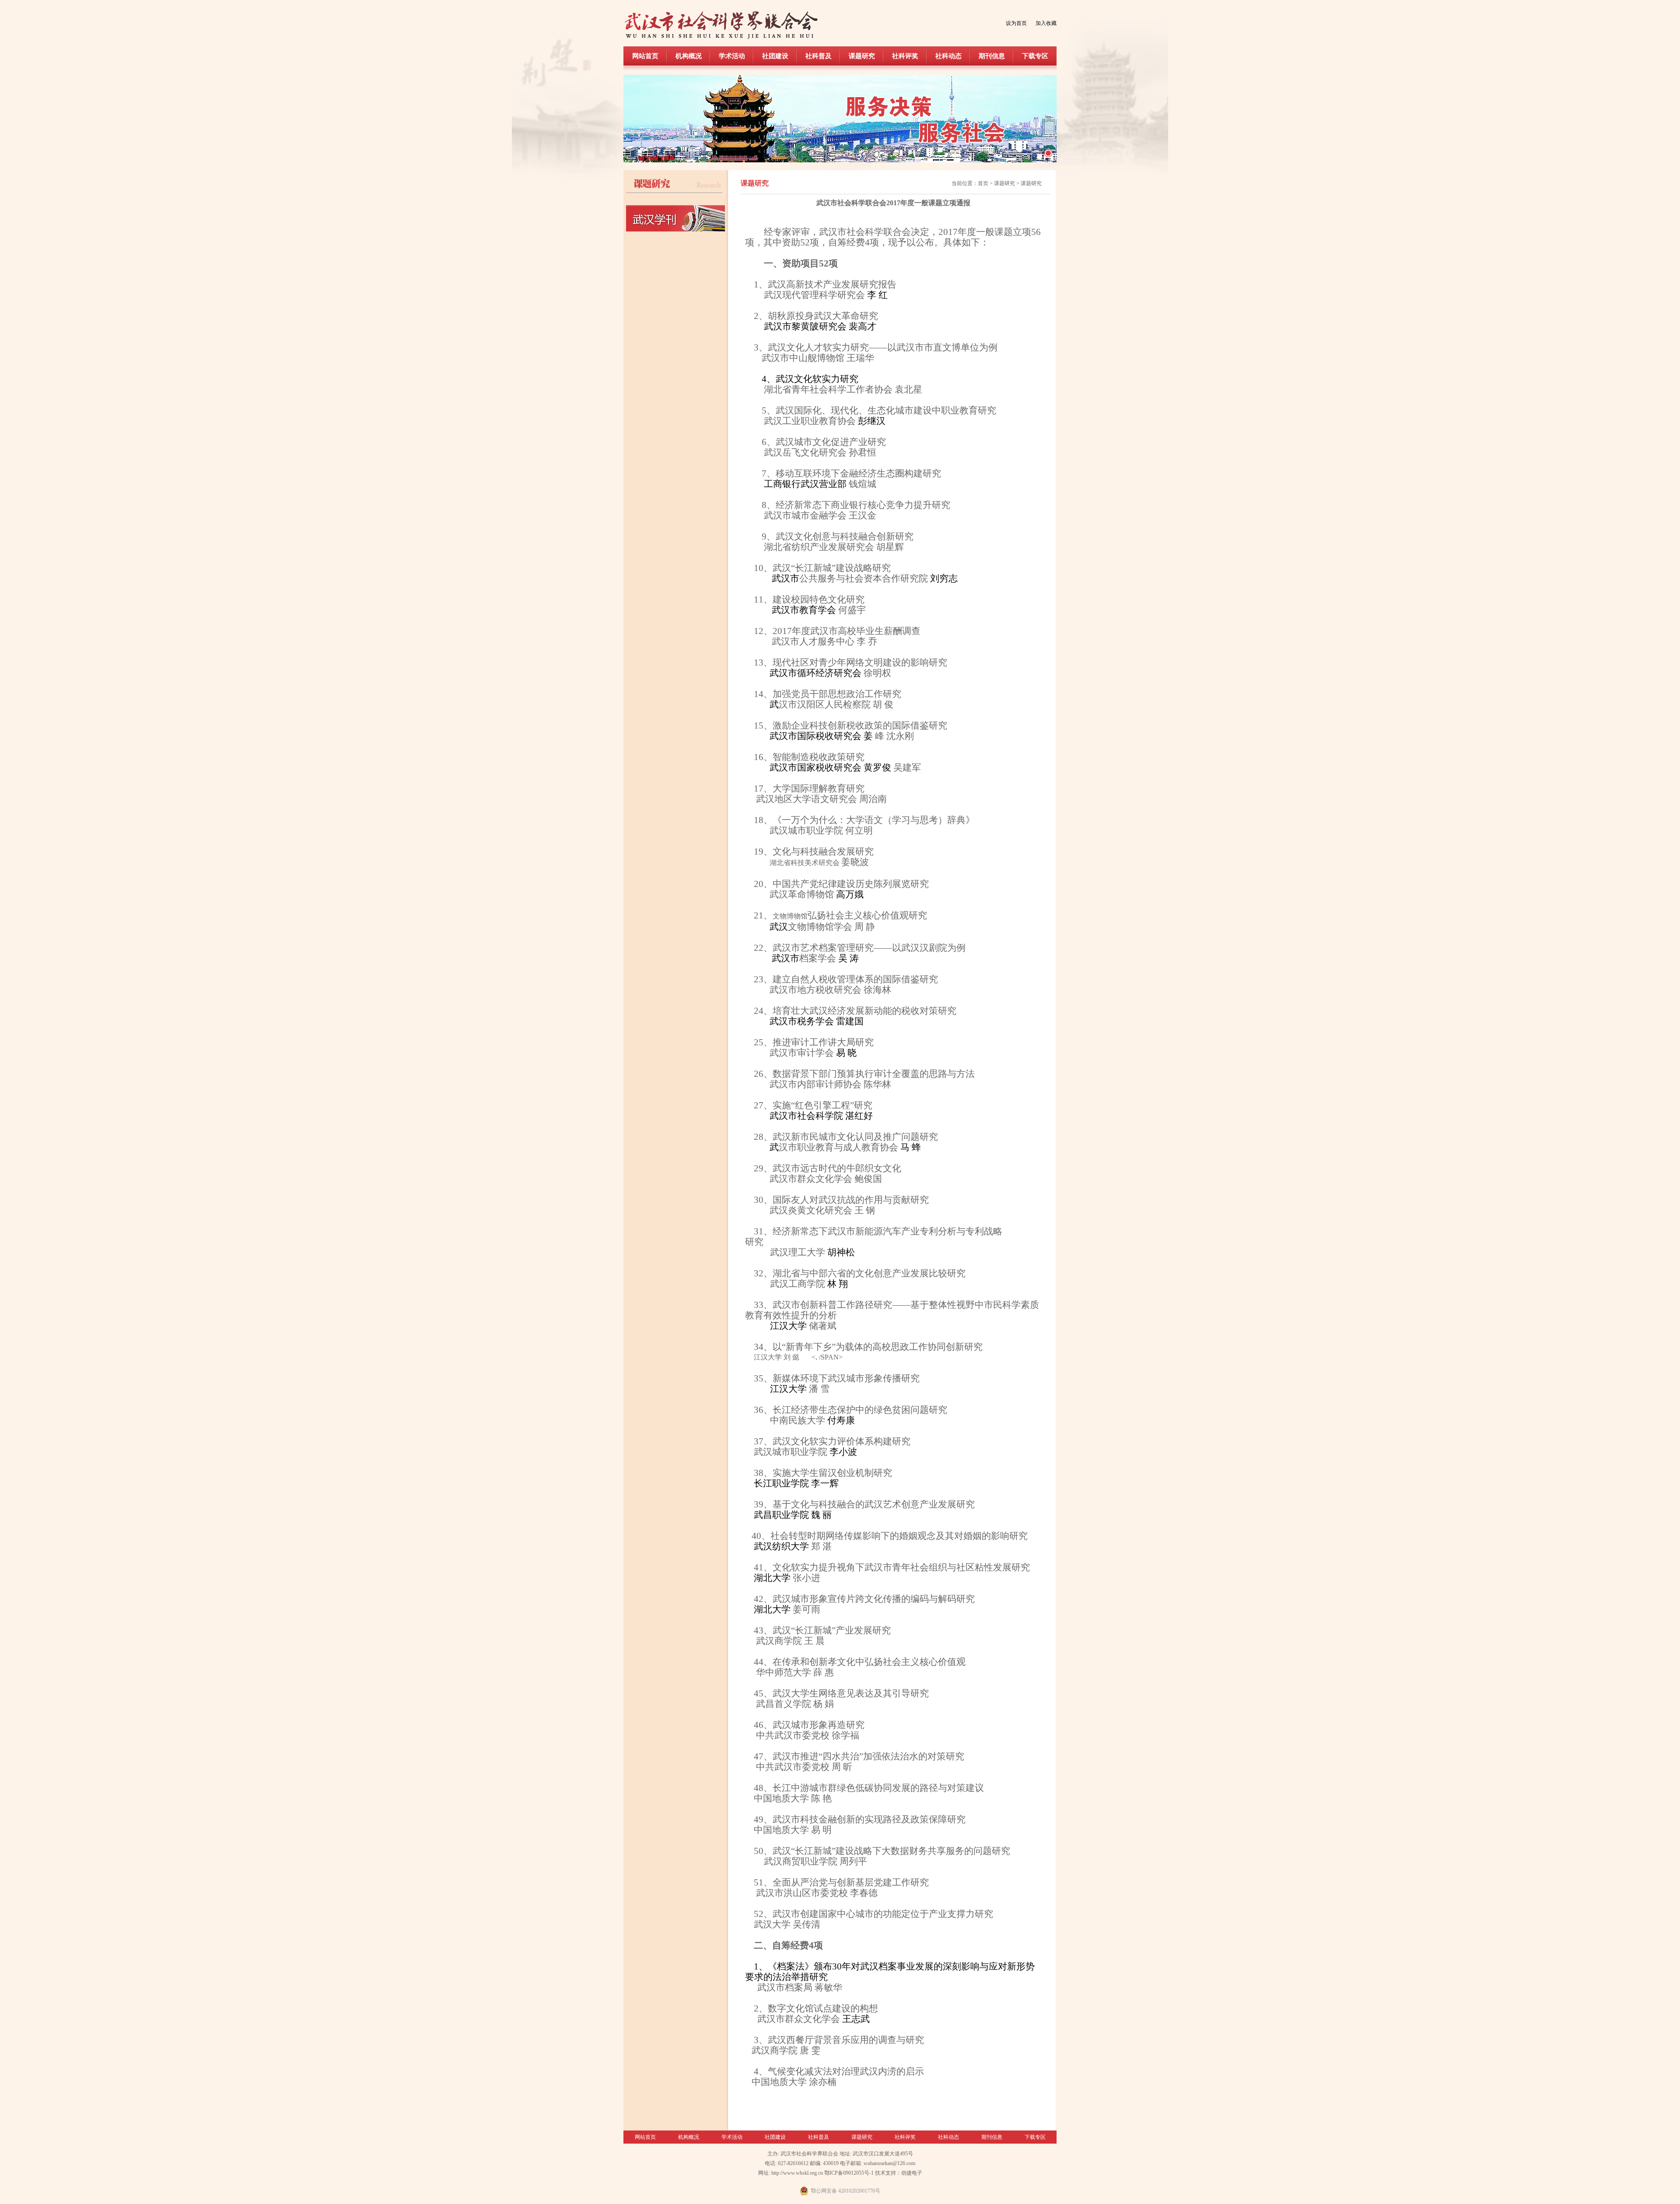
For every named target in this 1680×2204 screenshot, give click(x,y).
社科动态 (948, 56)
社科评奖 (905, 56)
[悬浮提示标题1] (1048, 153)
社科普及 (819, 56)
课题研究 (862, 56)
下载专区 (1035, 56)
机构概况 (689, 56)
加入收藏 (1046, 23)
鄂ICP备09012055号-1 (849, 2173)
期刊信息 (992, 56)
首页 (983, 183)
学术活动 (732, 56)
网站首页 (645, 56)
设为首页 (1016, 23)
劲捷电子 (912, 2173)
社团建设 (775, 56)
